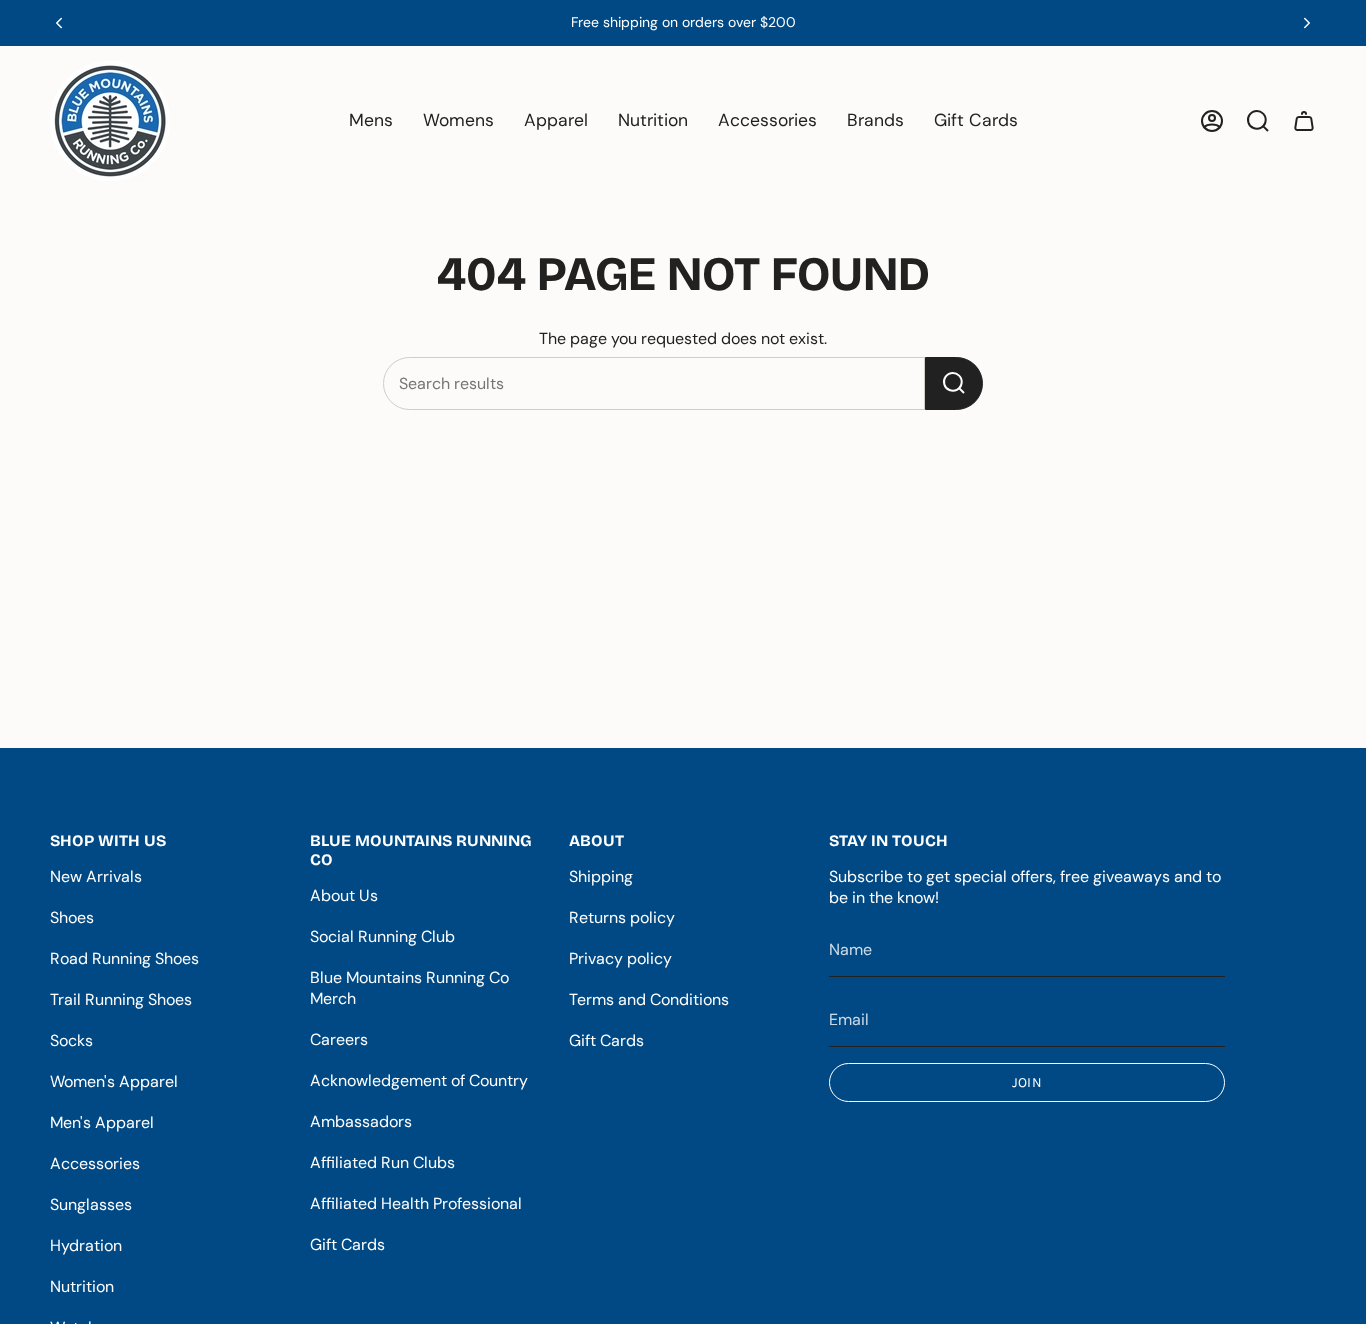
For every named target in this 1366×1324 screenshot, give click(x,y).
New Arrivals (96, 876)
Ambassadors (361, 1121)
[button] (371, 121)
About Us (344, 895)
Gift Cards (347, 1244)
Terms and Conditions (649, 999)
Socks (71, 1040)
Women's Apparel (114, 1081)
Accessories (95, 1163)
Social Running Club (382, 936)
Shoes (72, 917)
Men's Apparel (102, 1122)
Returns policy (622, 917)
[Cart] (1304, 121)
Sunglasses (91, 1204)
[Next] (1307, 23)
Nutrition (82, 1286)
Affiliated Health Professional (416, 1203)
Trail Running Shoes (121, 999)
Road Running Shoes (124, 958)
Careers (339, 1039)
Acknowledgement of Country (419, 1080)
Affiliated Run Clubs (382, 1162)
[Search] (954, 383)
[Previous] (59, 23)
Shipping (601, 876)
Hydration (86, 1245)
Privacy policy (620, 958)
